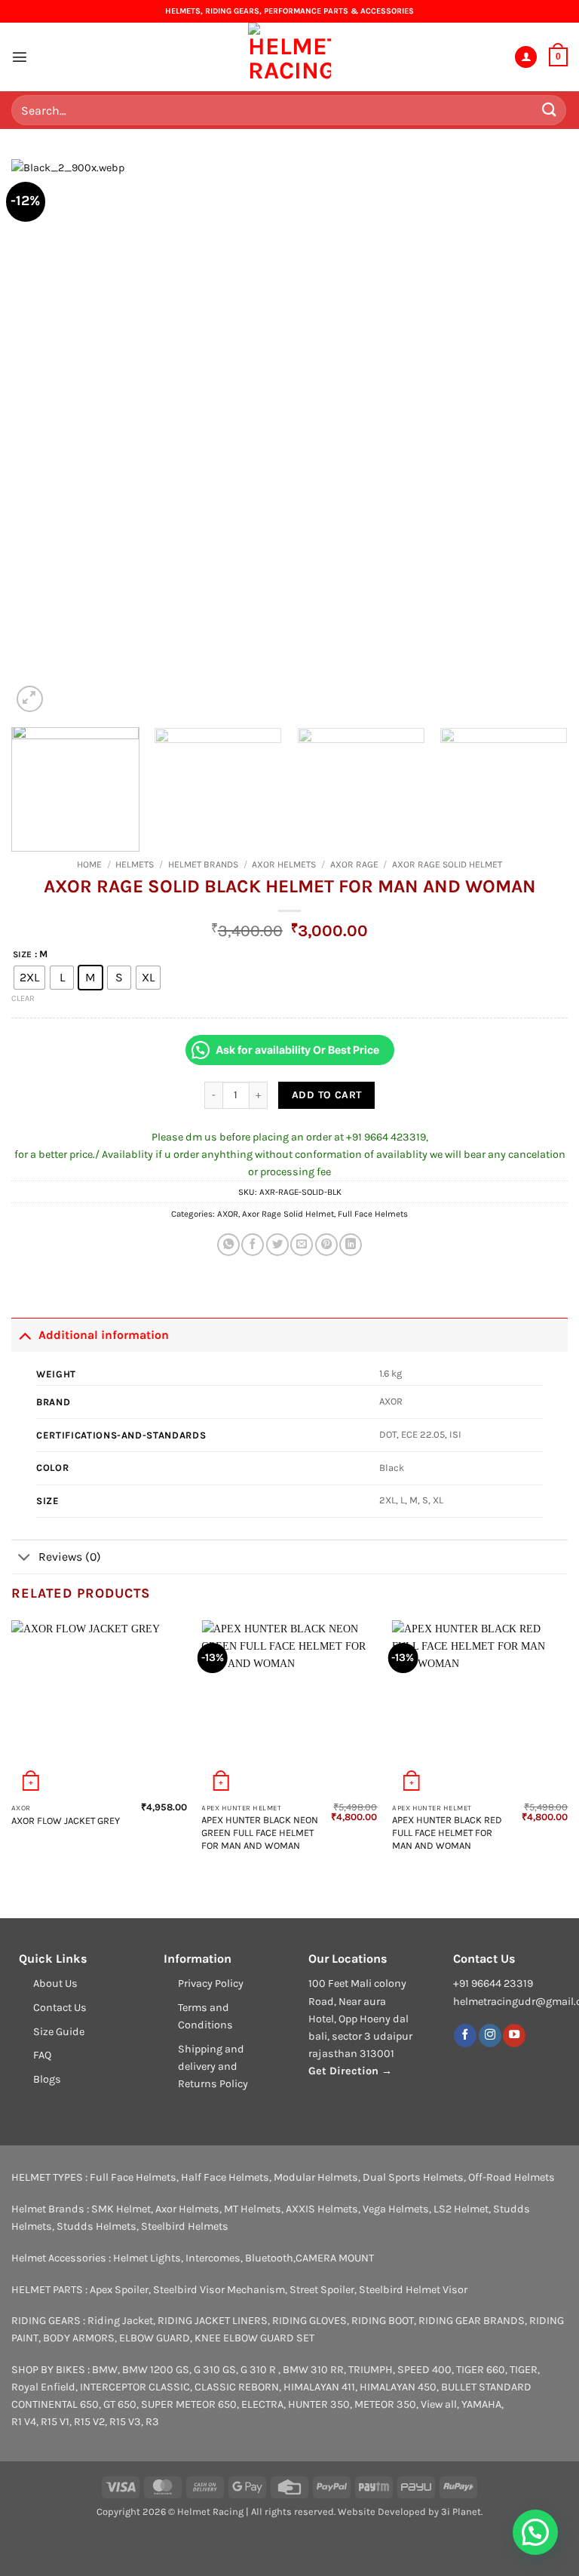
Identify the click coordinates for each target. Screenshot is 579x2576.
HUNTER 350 (319, 2404)
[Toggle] (25, 1334)
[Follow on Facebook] (465, 2036)
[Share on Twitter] (277, 1245)
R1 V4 (24, 2422)
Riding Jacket (120, 2321)
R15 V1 (55, 2422)
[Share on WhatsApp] (228, 1245)
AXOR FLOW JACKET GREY (66, 1821)
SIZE (22, 954)
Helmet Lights (147, 2258)
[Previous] (41, 438)
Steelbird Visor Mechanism (219, 2290)
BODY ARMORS (79, 2338)
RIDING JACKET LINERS (213, 2321)
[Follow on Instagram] (490, 2036)
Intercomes (213, 2258)
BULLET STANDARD (486, 2387)
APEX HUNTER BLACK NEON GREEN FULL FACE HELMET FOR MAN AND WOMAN (260, 1833)
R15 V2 (89, 2422)
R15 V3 (125, 2422)
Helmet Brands (203, 864)
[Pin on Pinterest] (326, 1245)
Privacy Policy (211, 1983)
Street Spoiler (322, 2290)
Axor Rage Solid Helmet (447, 864)
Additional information (104, 1335)
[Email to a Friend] (302, 1245)
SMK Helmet (121, 2209)
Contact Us (60, 2008)
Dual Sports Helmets (413, 2177)
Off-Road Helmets (512, 2177)
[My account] (526, 57)
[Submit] (550, 110)
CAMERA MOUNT (335, 2258)
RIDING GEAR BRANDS (472, 2321)
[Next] (538, 438)
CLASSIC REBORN (237, 2387)
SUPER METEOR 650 (189, 2404)
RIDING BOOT (383, 2321)
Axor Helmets (284, 864)
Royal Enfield (43, 2387)
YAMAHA (481, 2404)
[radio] (29, 978)
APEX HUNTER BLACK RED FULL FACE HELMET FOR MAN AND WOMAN (447, 1833)
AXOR (228, 1214)
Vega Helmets (396, 2209)
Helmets (135, 864)
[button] (20, 57)
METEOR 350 (385, 2404)
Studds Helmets (96, 2226)
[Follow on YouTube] (514, 2036)
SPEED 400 (424, 2370)
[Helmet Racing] (289, 57)
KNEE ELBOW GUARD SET (254, 2338)
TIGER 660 (481, 2370)
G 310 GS (215, 2370)
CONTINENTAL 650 (55, 2404)
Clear (23, 998)
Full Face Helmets (373, 1214)
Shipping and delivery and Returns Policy (213, 2066)
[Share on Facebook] (253, 1245)
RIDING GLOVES (309, 2321)
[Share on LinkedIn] (351, 1245)
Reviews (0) (70, 1557)
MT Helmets (253, 2209)
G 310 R (259, 2370)
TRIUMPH (371, 2370)
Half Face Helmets (225, 2177)
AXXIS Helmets (322, 2209)
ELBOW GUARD (155, 2338)
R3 (152, 2422)
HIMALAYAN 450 (398, 2387)
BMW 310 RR (313, 2370)
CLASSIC (169, 2387)
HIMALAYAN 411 (319, 2387)
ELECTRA (262, 2404)
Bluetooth (269, 2258)
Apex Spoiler (119, 2290)
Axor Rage (354, 864)
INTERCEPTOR (113, 2387)
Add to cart (327, 1095)
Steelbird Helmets (185, 2226)
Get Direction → (350, 2071)
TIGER (524, 2370)
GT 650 (120, 2404)
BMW (105, 2370)
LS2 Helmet (461, 2209)
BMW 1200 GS (156, 2370)
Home (89, 864)
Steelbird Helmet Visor (413, 2290)
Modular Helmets (316, 2177)
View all (439, 2404)
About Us (55, 1983)
